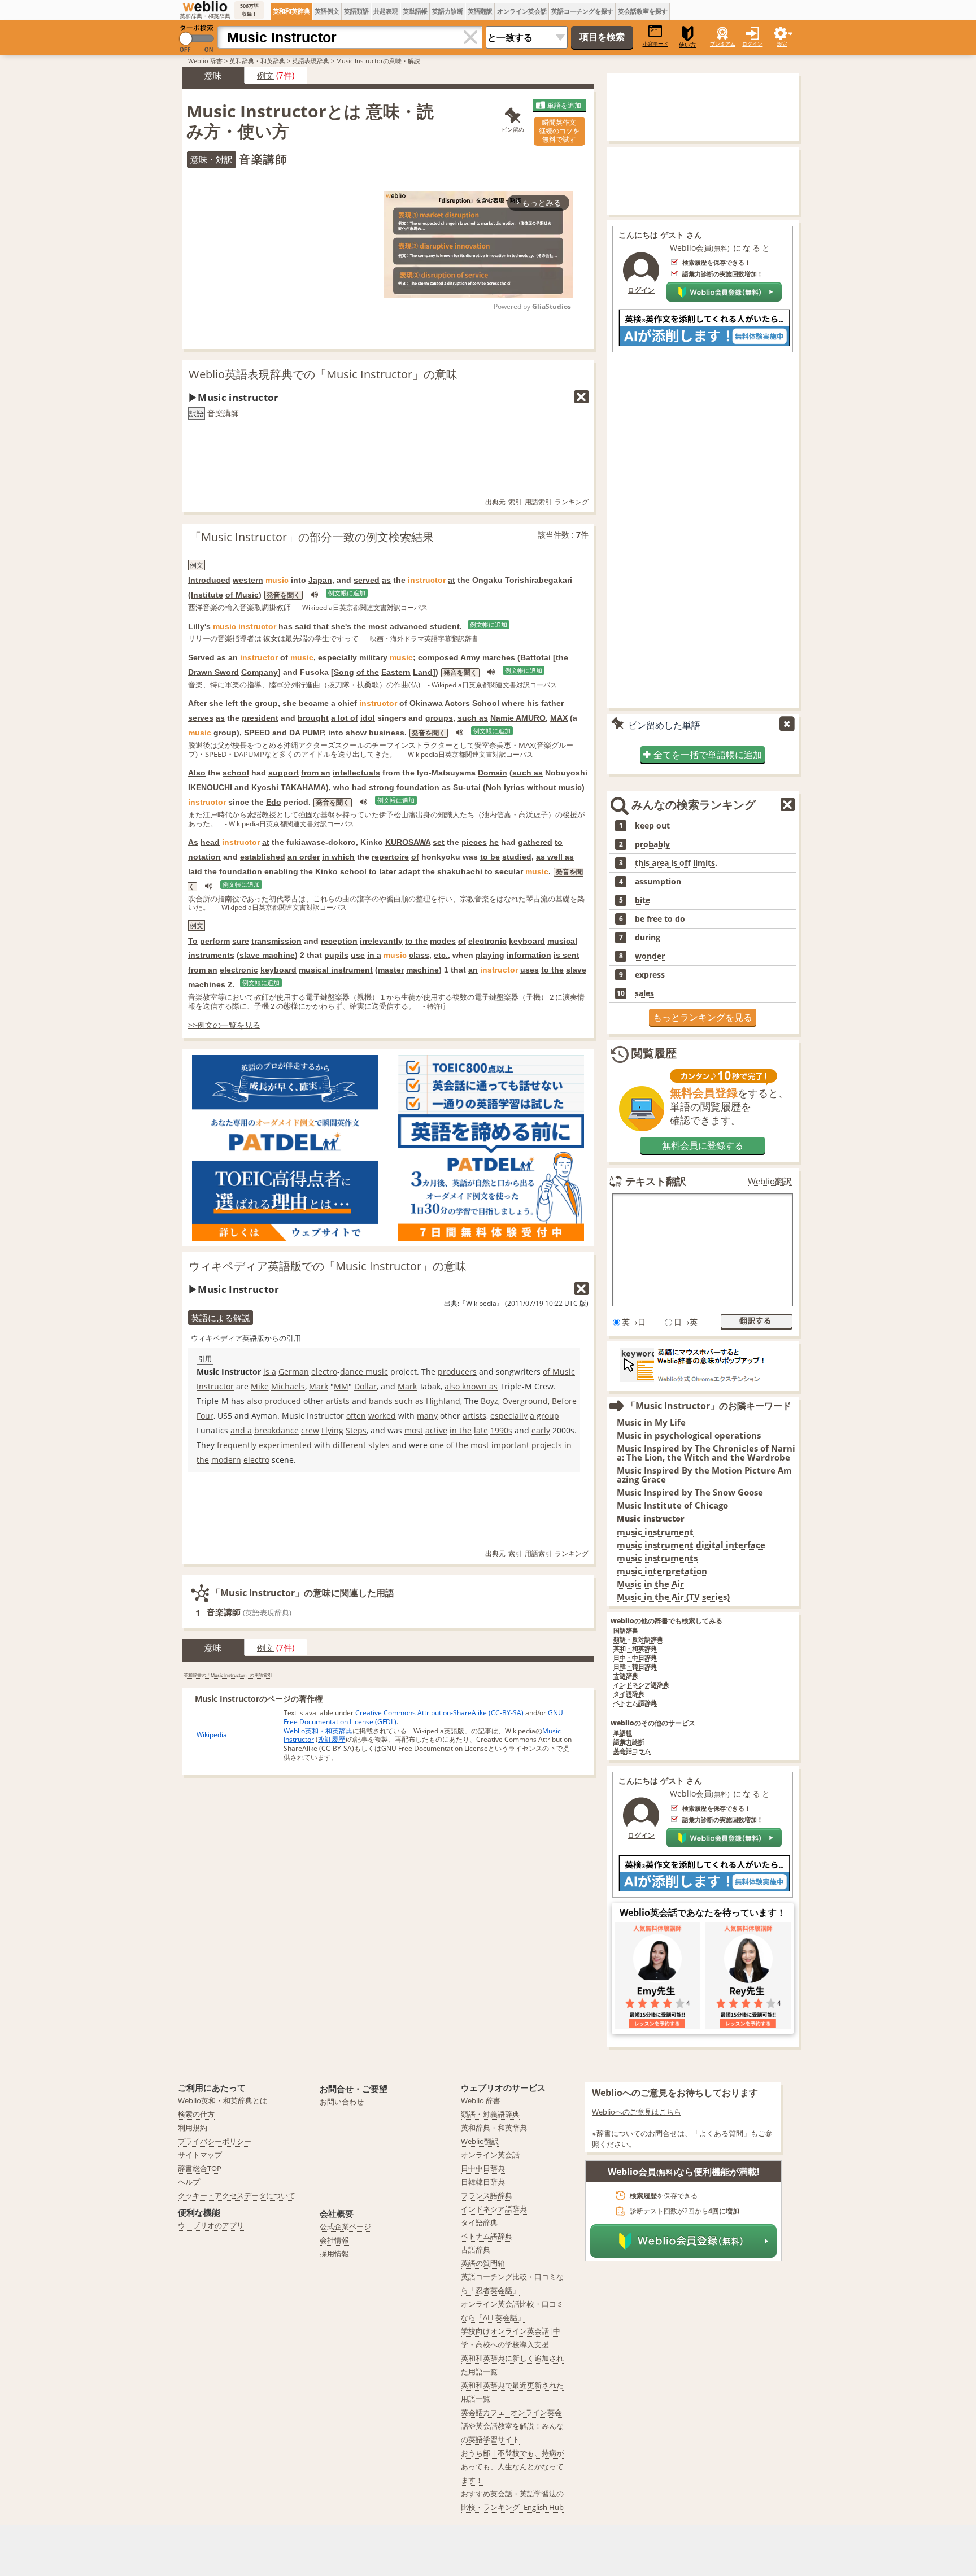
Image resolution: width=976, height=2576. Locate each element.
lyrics (514, 787)
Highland (443, 1401)
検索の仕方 (196, 2114)
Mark (319, 1386)
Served (201, 657)
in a (374, 955)
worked (382, 1416)
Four (205, 1416)
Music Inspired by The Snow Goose (690, 1492)
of (284, 657)
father (552, 703)
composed (438, 657)
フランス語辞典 (487, 2195)
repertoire (390, 857)
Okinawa (426, 703)
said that (312, 626)
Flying (332, 1430)
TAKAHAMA (303, 787)
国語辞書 (626, 1631)
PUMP (313, 733)
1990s (501, 1430)
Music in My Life (651, 1422)
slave (576, 970)
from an (316, 773)
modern (226, 1460)
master (391, 970)
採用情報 (334, 2254)
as (386, 580)
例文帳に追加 (347, 593)
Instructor (215, 1386)
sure (241, 941)
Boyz (489, 1401)
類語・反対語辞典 (638, 1640)
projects (547, 1445)
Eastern (396, 672)
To (193, 941)
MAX (559, 718)
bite (642, 900)
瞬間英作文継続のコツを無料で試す (559, 131)
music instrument (655, 1532)
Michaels (288, 1386)
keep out (652, 826)
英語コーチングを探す (582, 11)
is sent (567, 955)
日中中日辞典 (483, 2168)
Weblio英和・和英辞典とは (223, 2100)
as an (227, 657)
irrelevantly (381, 941)
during (648, 938)
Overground (525, 1401)
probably (652, 844)
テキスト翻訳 (656, 1181)
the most (371, 626)
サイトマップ (200, 2155)
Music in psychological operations (689, 1435)
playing (490, 955)
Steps (356, 1430)
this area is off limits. (676, 863)
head (210, 842)
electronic (487, 941)
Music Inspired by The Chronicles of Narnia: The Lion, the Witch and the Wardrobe (706, 1453)
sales (644, 993)
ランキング (572, 502)
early (541, 1430)
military (373, 657)
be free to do (660, 919)
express (650, 975)
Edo (274, 802)
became (314, 703)
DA (295, 733)
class (419, 955)
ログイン (752, 44)
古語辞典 (626, 1676)
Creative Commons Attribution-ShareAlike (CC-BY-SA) (439, 1713)
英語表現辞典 (311, 61)
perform (215, 941)
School (486, 703)
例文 (265, 75)
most (414, 1430)
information (529, 955)
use (358, 955)
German (294, 1372)
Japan (320, 580)
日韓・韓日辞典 (635, 1667)
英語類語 (356, 11)
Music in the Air (650, 1584)
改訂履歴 (332, 1739)
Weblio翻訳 (770, 1181)
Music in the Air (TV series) (673, 1597)
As (193, 842)
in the (461, 1430)
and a (241, 1430)
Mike (260, 1386)
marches (499, 657)
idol (368, 718)
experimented (285, 1445)
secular (509, 871)
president (260, 718)
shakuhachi (460, 871)
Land (423, 672)
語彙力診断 (629, 1742)
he (494, 842)
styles (379, 1445)
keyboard (527, 941)
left (232, 703)
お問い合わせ (342, 2102)
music (570, 787)
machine (422, 970)
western (248, 580)
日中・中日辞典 (635, 1658)
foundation (418, 787)
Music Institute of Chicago (672, 1505)
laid (195, 871)
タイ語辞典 (629, 1694)
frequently (237, 1445)
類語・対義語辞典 (490, 2114)
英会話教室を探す (643, 11)
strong (382, 787)
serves (201, 718)
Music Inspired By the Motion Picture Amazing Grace (704, 1475)
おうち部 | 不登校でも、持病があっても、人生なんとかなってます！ (512, 2466)
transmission (276, 941)
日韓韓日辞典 (483, 2182)
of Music (242, 595)
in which (338, 857)
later (387, 871)
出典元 (495, 502)
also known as (471, 1386)
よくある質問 (721, 2133)
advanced (409, 626)
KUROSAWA (408, 842)
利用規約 (193, 2128)
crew (310, 1430)
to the (416, 941)
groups (439, 718)
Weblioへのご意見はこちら (637, 2112)
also (254, 1401)
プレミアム (723, 44)
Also (197, 773)
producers (457, 1372)
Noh (494, 787)
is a (270, 1372)
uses (530, 970)
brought (313, 718)
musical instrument (336, 970)
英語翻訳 (480, 11)
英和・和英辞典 (635, 1649)
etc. (441, 955)
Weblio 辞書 (205, 61)
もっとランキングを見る (703, 1017)
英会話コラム (632, 1751)
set (439, 842)
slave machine (267, 955)
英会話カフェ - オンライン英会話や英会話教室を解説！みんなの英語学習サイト (512, 2426)
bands (381, 1401)
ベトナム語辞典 (635, 1703)
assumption (658, 882)
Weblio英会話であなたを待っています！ (703, 1912)
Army (470, 657)
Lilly (196, 626)
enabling (281, 871)
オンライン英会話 (522, 11)
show (356, 733)
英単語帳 (415, 11)
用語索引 (538, 502)
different (349, 1445)
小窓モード (655, 44)
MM (341, 1386)
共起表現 (386, 11)
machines (207, 984)
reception (339, 941)
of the (368, 672)
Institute (207, 595)
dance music (364, 1372)
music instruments (657, 1558)
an (473, 970)
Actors (457, 703)
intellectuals (356, 773)
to (559, 842)
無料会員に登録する (703, 1145)
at (452, 580)
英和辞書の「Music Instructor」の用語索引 (228, 1675)
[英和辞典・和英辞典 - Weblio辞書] (205, 6)
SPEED (257, 733)
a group (544, 1416)
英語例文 (327, 11)
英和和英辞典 (291, 11)
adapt (409, 871)
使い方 (687, 45)
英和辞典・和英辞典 (257, 61)
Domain (493, 773)
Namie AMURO (518, 718)
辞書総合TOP (200, 2168)
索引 (515, 502)
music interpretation (662, 1571)
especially (337, 657)
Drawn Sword (213, 672)
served (367, 580)
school (236, 773)
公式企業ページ (345, 2226)
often (356, 1416)
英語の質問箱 (483, 2263)
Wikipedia (212, 1735)
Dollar (365, 1386)
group (266, 703)
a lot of (345, 718)
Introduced (209, 580)
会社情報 (334, 2240)
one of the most (459, 1445)
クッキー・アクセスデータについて (237, 2195)
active (436, 1430)
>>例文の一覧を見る (224, 1025)
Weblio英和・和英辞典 (318, 1731)
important (510, 1445)
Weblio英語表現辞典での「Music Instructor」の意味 (323, 374)
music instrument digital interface (691, 1545)
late (481, 1430)
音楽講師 (223, 413)
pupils (336, 955)
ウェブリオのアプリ (211, 2225)
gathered (535, 842)
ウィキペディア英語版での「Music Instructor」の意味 (328, 1266)
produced (283, 1401)
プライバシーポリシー (215, 2141)
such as (473, 718)
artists (338, 1401)
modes (443, 941)
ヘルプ (189, 2182)
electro (324, 1372)
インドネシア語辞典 (641, 1685)
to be (490, 857)
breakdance (276, 1430)
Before (564, 1401)
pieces (474, 842)
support (284, 773)
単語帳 (623, 1733)
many (427, 1416)
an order (304, 857)
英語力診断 (448, 11)
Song (344, 672)
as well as (555, 857)
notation (204, 857)
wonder (650, 956)
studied (517, 857)
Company (260, 672)
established (263, 857)
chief (347, 703)
